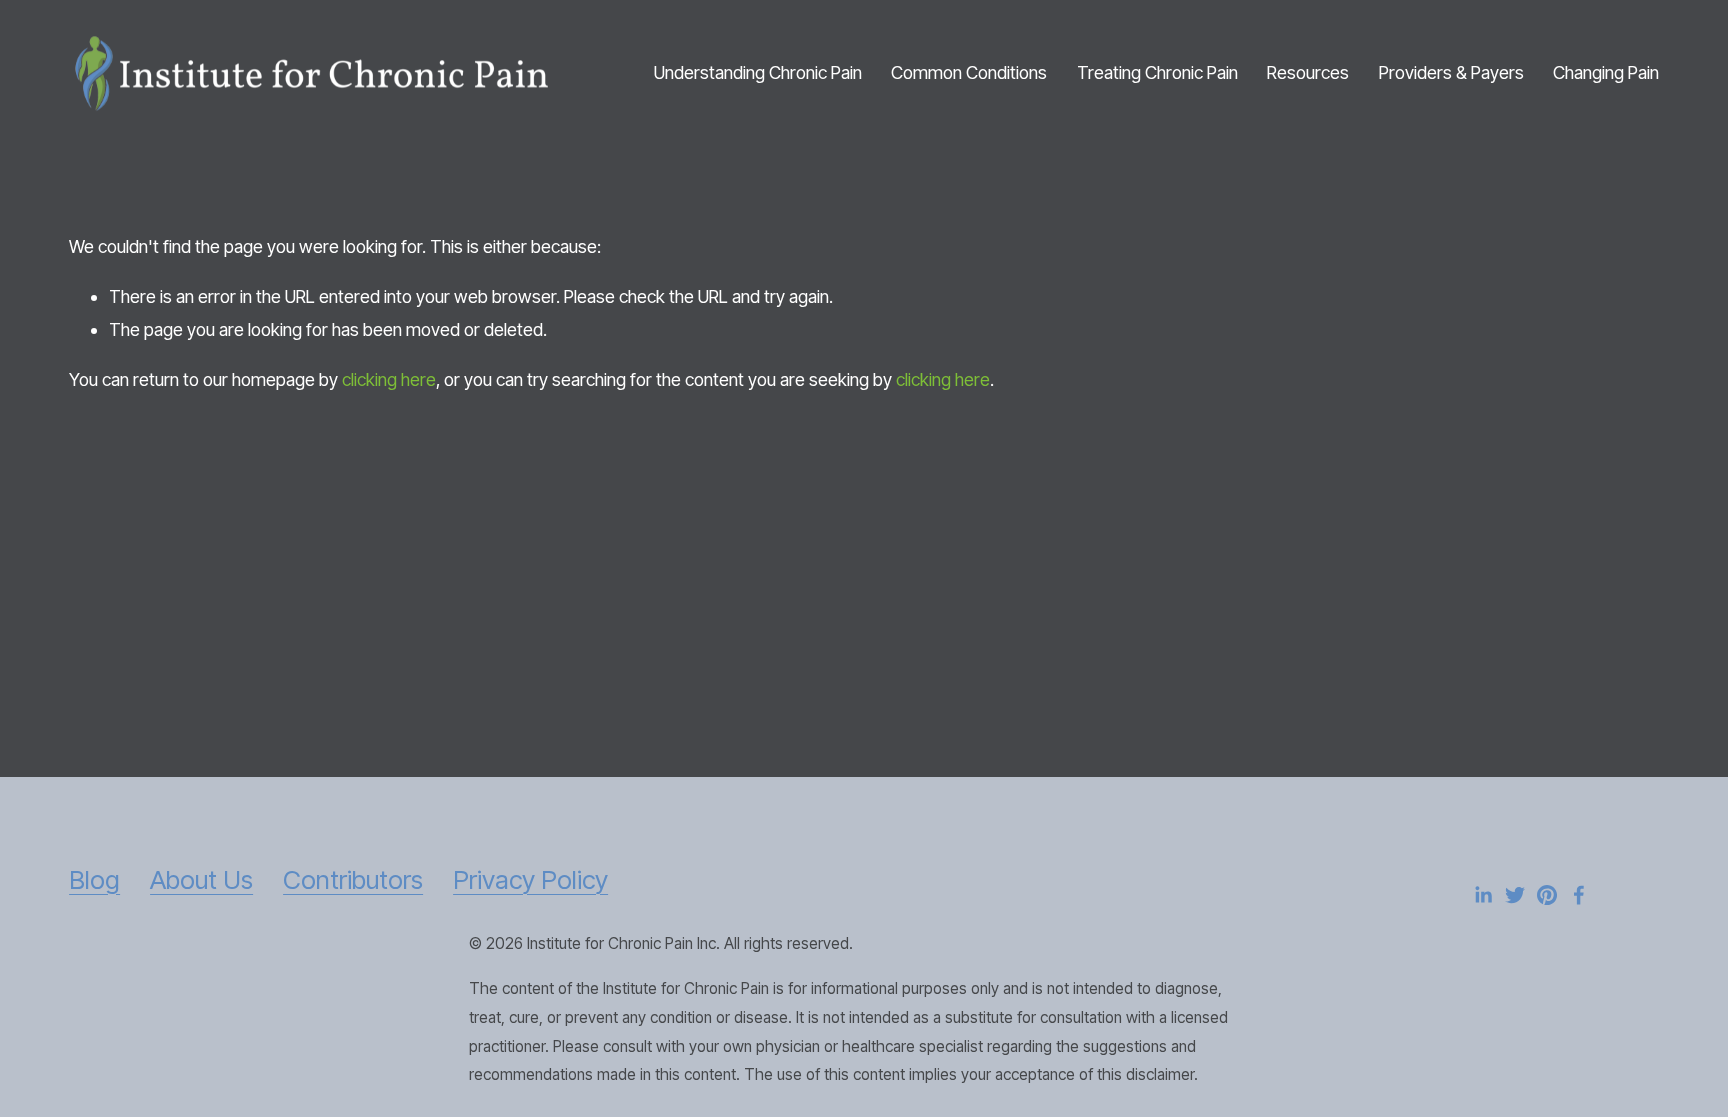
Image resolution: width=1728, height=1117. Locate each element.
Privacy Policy (530, 879)
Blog (94, 879)
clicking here (389, 379)
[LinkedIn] (1483, 895)
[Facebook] (1579, 895)
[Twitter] (1515, 895)
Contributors (353, 879)
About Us (201, 879)
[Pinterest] (1547, 895)
